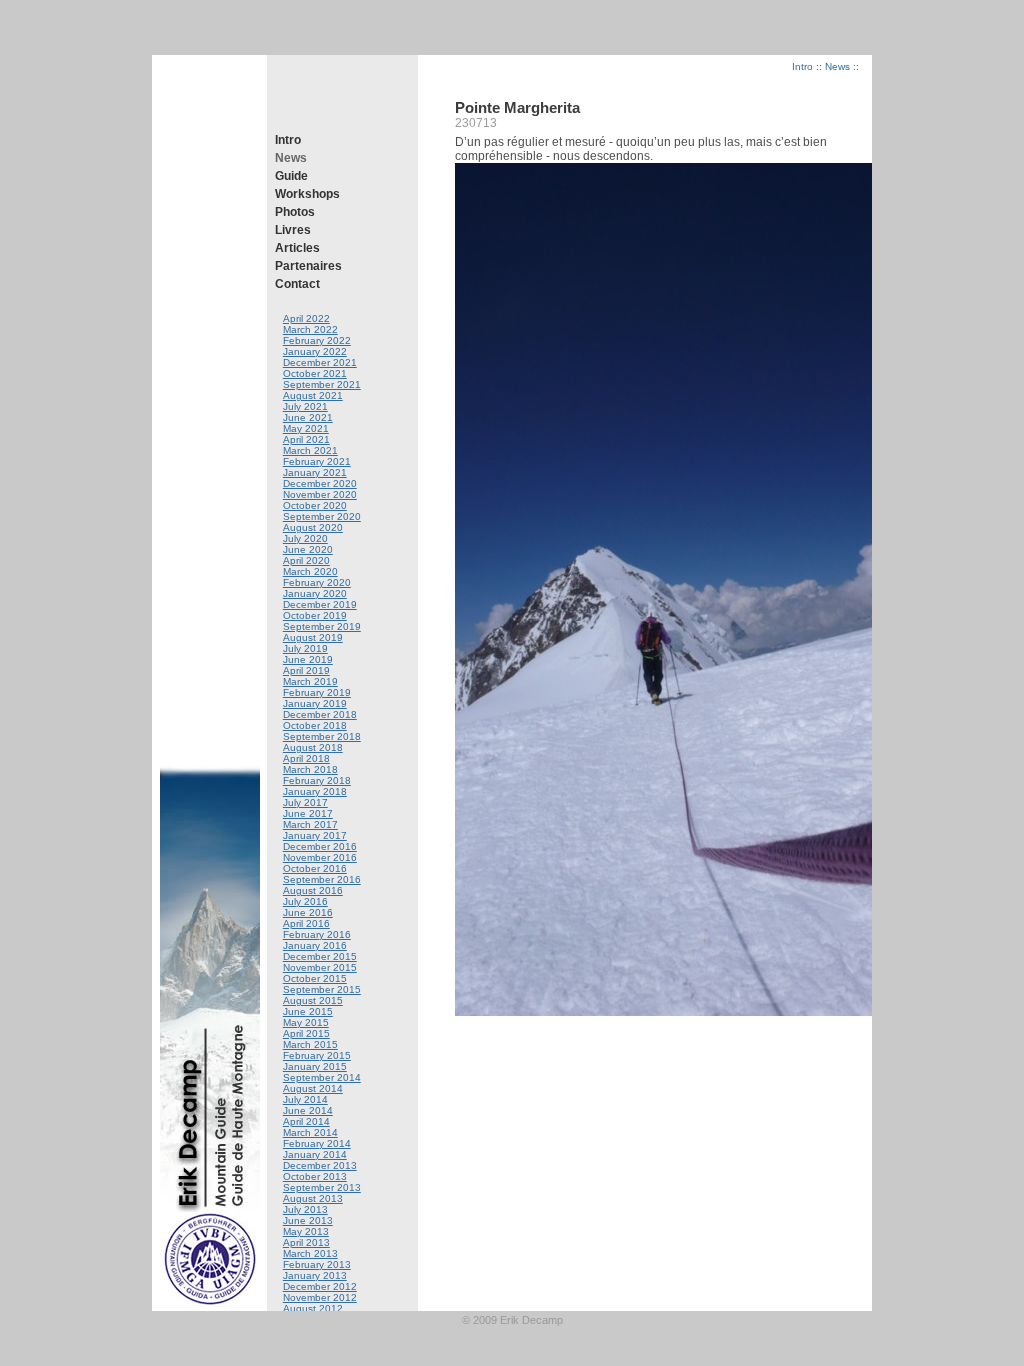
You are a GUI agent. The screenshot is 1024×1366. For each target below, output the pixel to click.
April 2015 (306, 1033)
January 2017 (315, 835)
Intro (288, 140)
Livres (293, 230)
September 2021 (322, 384)
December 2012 (320, 1286)
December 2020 (320, 483)
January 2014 (315, 1154)
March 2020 (310, 571)
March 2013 (310, 1253)
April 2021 (306, 439)
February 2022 (317, 340)
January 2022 (315, 351)
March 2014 (310, 1132)
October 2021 (315, 373)
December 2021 (320, 362)
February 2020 (317, 582)
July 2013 (305, 1209)
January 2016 (315, 945)
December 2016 (320, 846)
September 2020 (322, 516)
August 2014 (313, 1088)
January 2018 (315, 791)
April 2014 (306, 1121)
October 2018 (315, 725)
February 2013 (317, 1264)
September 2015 (322, 989)
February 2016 (317, 934)
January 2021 (315, 472)
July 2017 (305, 802)
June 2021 (308, 417)
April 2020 (306, 560)
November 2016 (320, 857)
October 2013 (315, 1176)
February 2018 (317, 780)
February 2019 (317, 692)
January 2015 (315, 1066)
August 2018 (313, 747)
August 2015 (313, 1000)
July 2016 (305, 901)
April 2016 (306, 923)
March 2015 (310, 1044)
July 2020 (305, 538)
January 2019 (315, 703)
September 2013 (322, 1187)
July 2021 (305, 406)
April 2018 (306, 758)
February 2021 (317, 461)
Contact (297, 284)
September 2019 (322, 626)
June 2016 (308, 912)
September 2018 (322, 736)
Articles (297, 248)
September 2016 (322, 879)
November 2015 (320, 967)
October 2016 (315, 868)
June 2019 (308, 659)
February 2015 (317, 1055)
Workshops (307, 194)
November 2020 (320, 494)
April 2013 (306, 1242)
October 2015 (315, 978)
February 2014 (317, 1143)
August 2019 (313, 637)
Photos (295, 212)
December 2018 (320, 714)
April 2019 (306, 670)
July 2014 (305, 1099)
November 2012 (320, 1297)
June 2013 (308, 1220)
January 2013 (315, 1275)
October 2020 (315, 505)
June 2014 (308, 1110)
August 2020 (313, 527)
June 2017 (308, 813)
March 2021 (310, 450)
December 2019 (320, 604)
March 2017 (310, 824)
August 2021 (313, 395)
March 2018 (310, 769)
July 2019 (305, 648)
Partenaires (308, 266)
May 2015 (306, 1022)
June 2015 (308, 1011)
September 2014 (322, 1077)
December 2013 (320, 1165)
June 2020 (308, 549)
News (291, 158)
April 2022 (306, 318)
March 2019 (310, 681)
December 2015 (320, 956)
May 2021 (306, 428)
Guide (291, 176)
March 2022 (310, 329)
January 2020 (315, 593)
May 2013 (306, 1231)
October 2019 (315, 615)
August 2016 (313, 890)
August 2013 (313, 1198)
